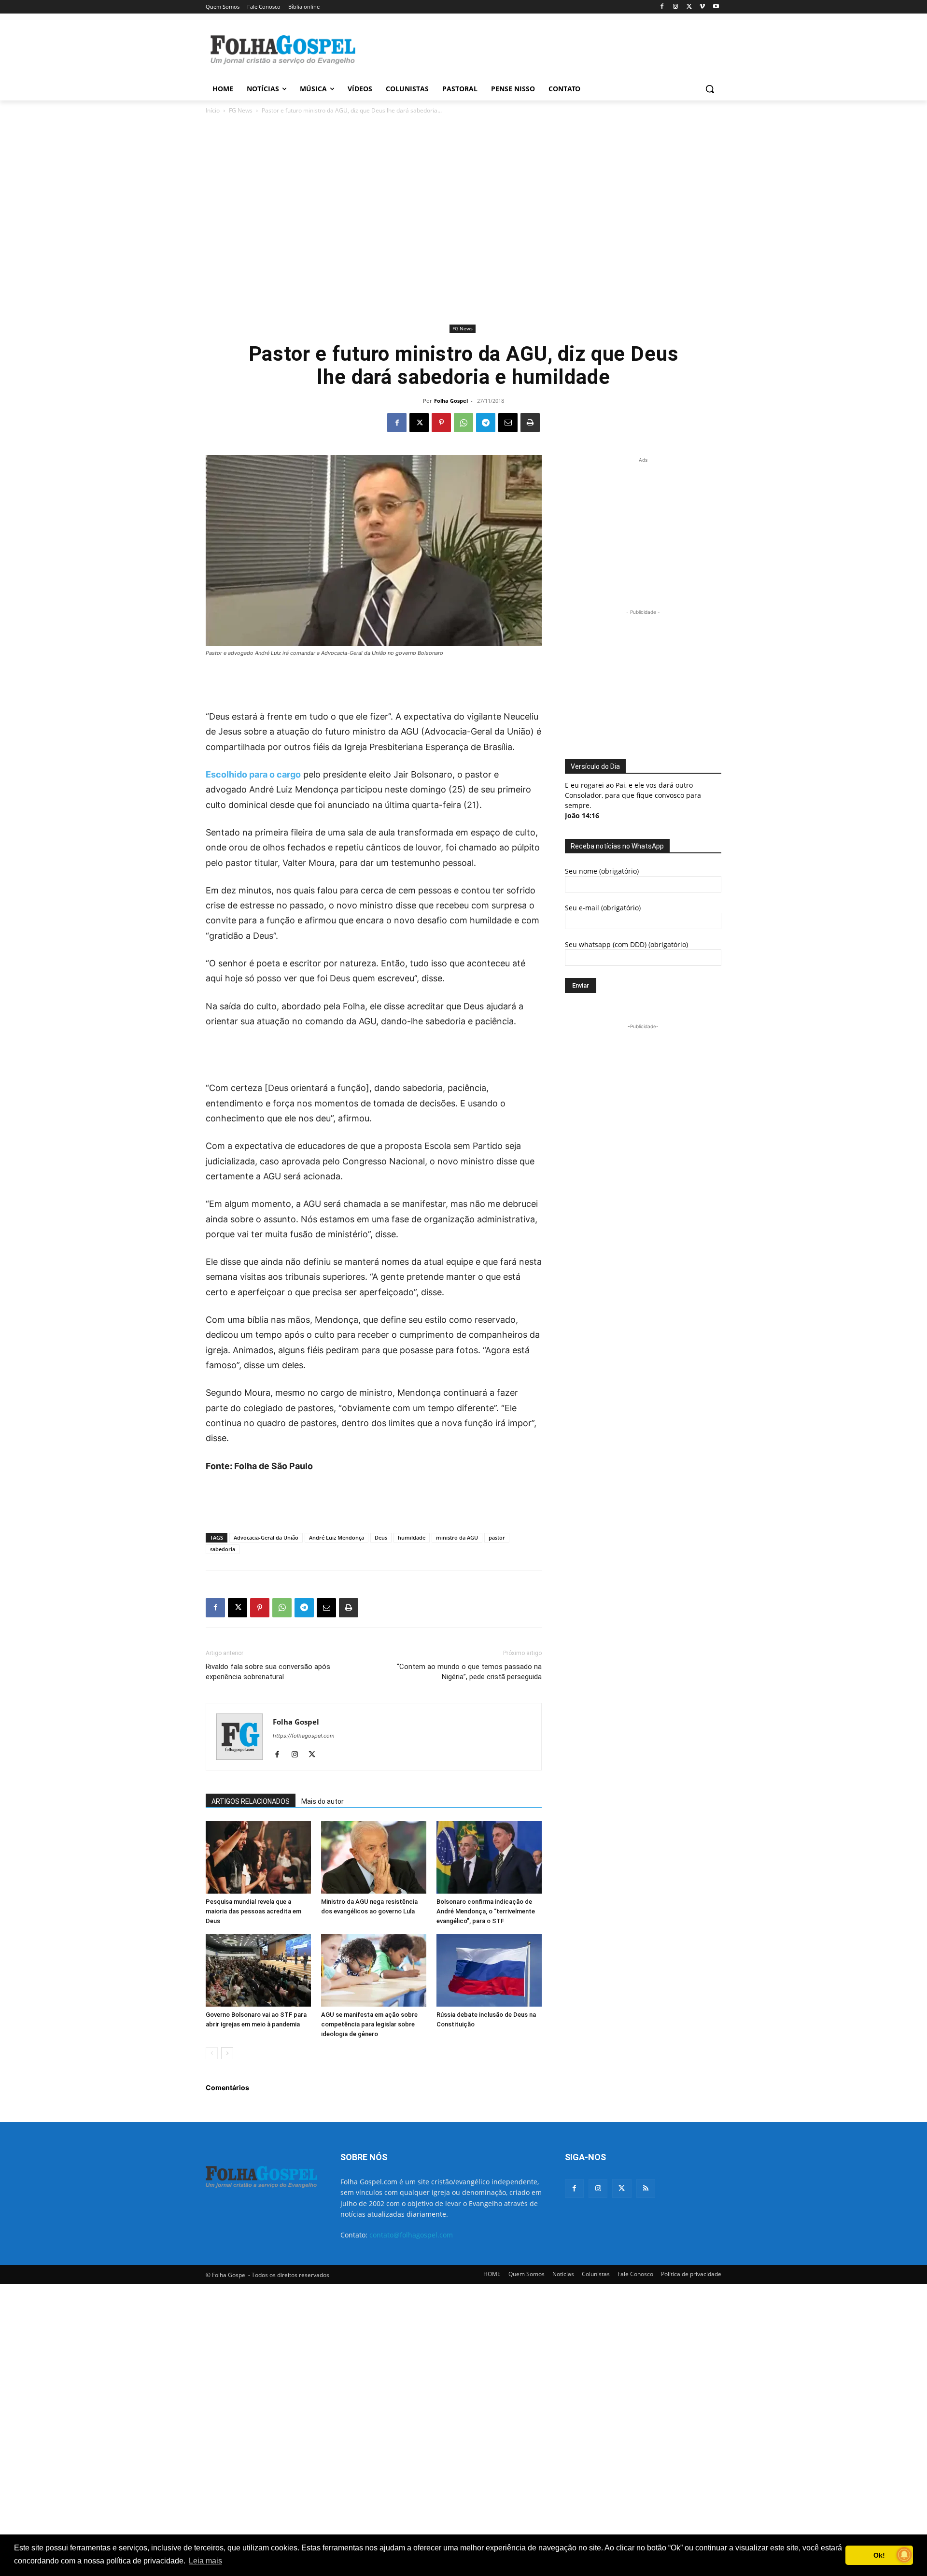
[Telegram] (486, 423)
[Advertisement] (536, 49)
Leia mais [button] (205, 2561)
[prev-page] (212, 2053)
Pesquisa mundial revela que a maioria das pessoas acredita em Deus (253, 1911)
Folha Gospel (451, 401)
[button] (710, 89)
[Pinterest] (441, 423)
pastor (497, 1537)
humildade (412, 1537)
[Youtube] (716, 7)
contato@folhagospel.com (411, 2235)
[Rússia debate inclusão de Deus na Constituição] (489, 1970)
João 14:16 (582, 815)
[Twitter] (622, 2188)
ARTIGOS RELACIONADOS (251, 1801)
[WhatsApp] (463, 423)
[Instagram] (676, 7)
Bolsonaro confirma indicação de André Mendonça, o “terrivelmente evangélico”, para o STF (486, 1911)
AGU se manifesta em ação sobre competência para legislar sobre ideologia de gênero (369, 2024)
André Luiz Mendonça (337, 1537)
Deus (381, 1537)
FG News (241, 110)
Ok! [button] (879, 2555)
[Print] (530, 423)
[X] (689, 7)
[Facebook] (662, 7)
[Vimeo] (702, 7)
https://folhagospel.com (304, 1736)
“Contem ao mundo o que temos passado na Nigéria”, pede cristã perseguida (469, 1672)
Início (213, 110)
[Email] (508, 423)
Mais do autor (323, 1801)
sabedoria (223, 1549)
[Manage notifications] (904, 2555)
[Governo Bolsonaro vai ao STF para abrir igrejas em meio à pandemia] (258, 1970)
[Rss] (646, 2188)
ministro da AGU (457, 1537)
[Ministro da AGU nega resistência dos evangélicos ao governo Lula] (374, 1857)
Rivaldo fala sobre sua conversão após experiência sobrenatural (268, 1672)
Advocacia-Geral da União (266, 1537)
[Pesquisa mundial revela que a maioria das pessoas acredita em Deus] (258, 1857)
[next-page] (227, 2053)
